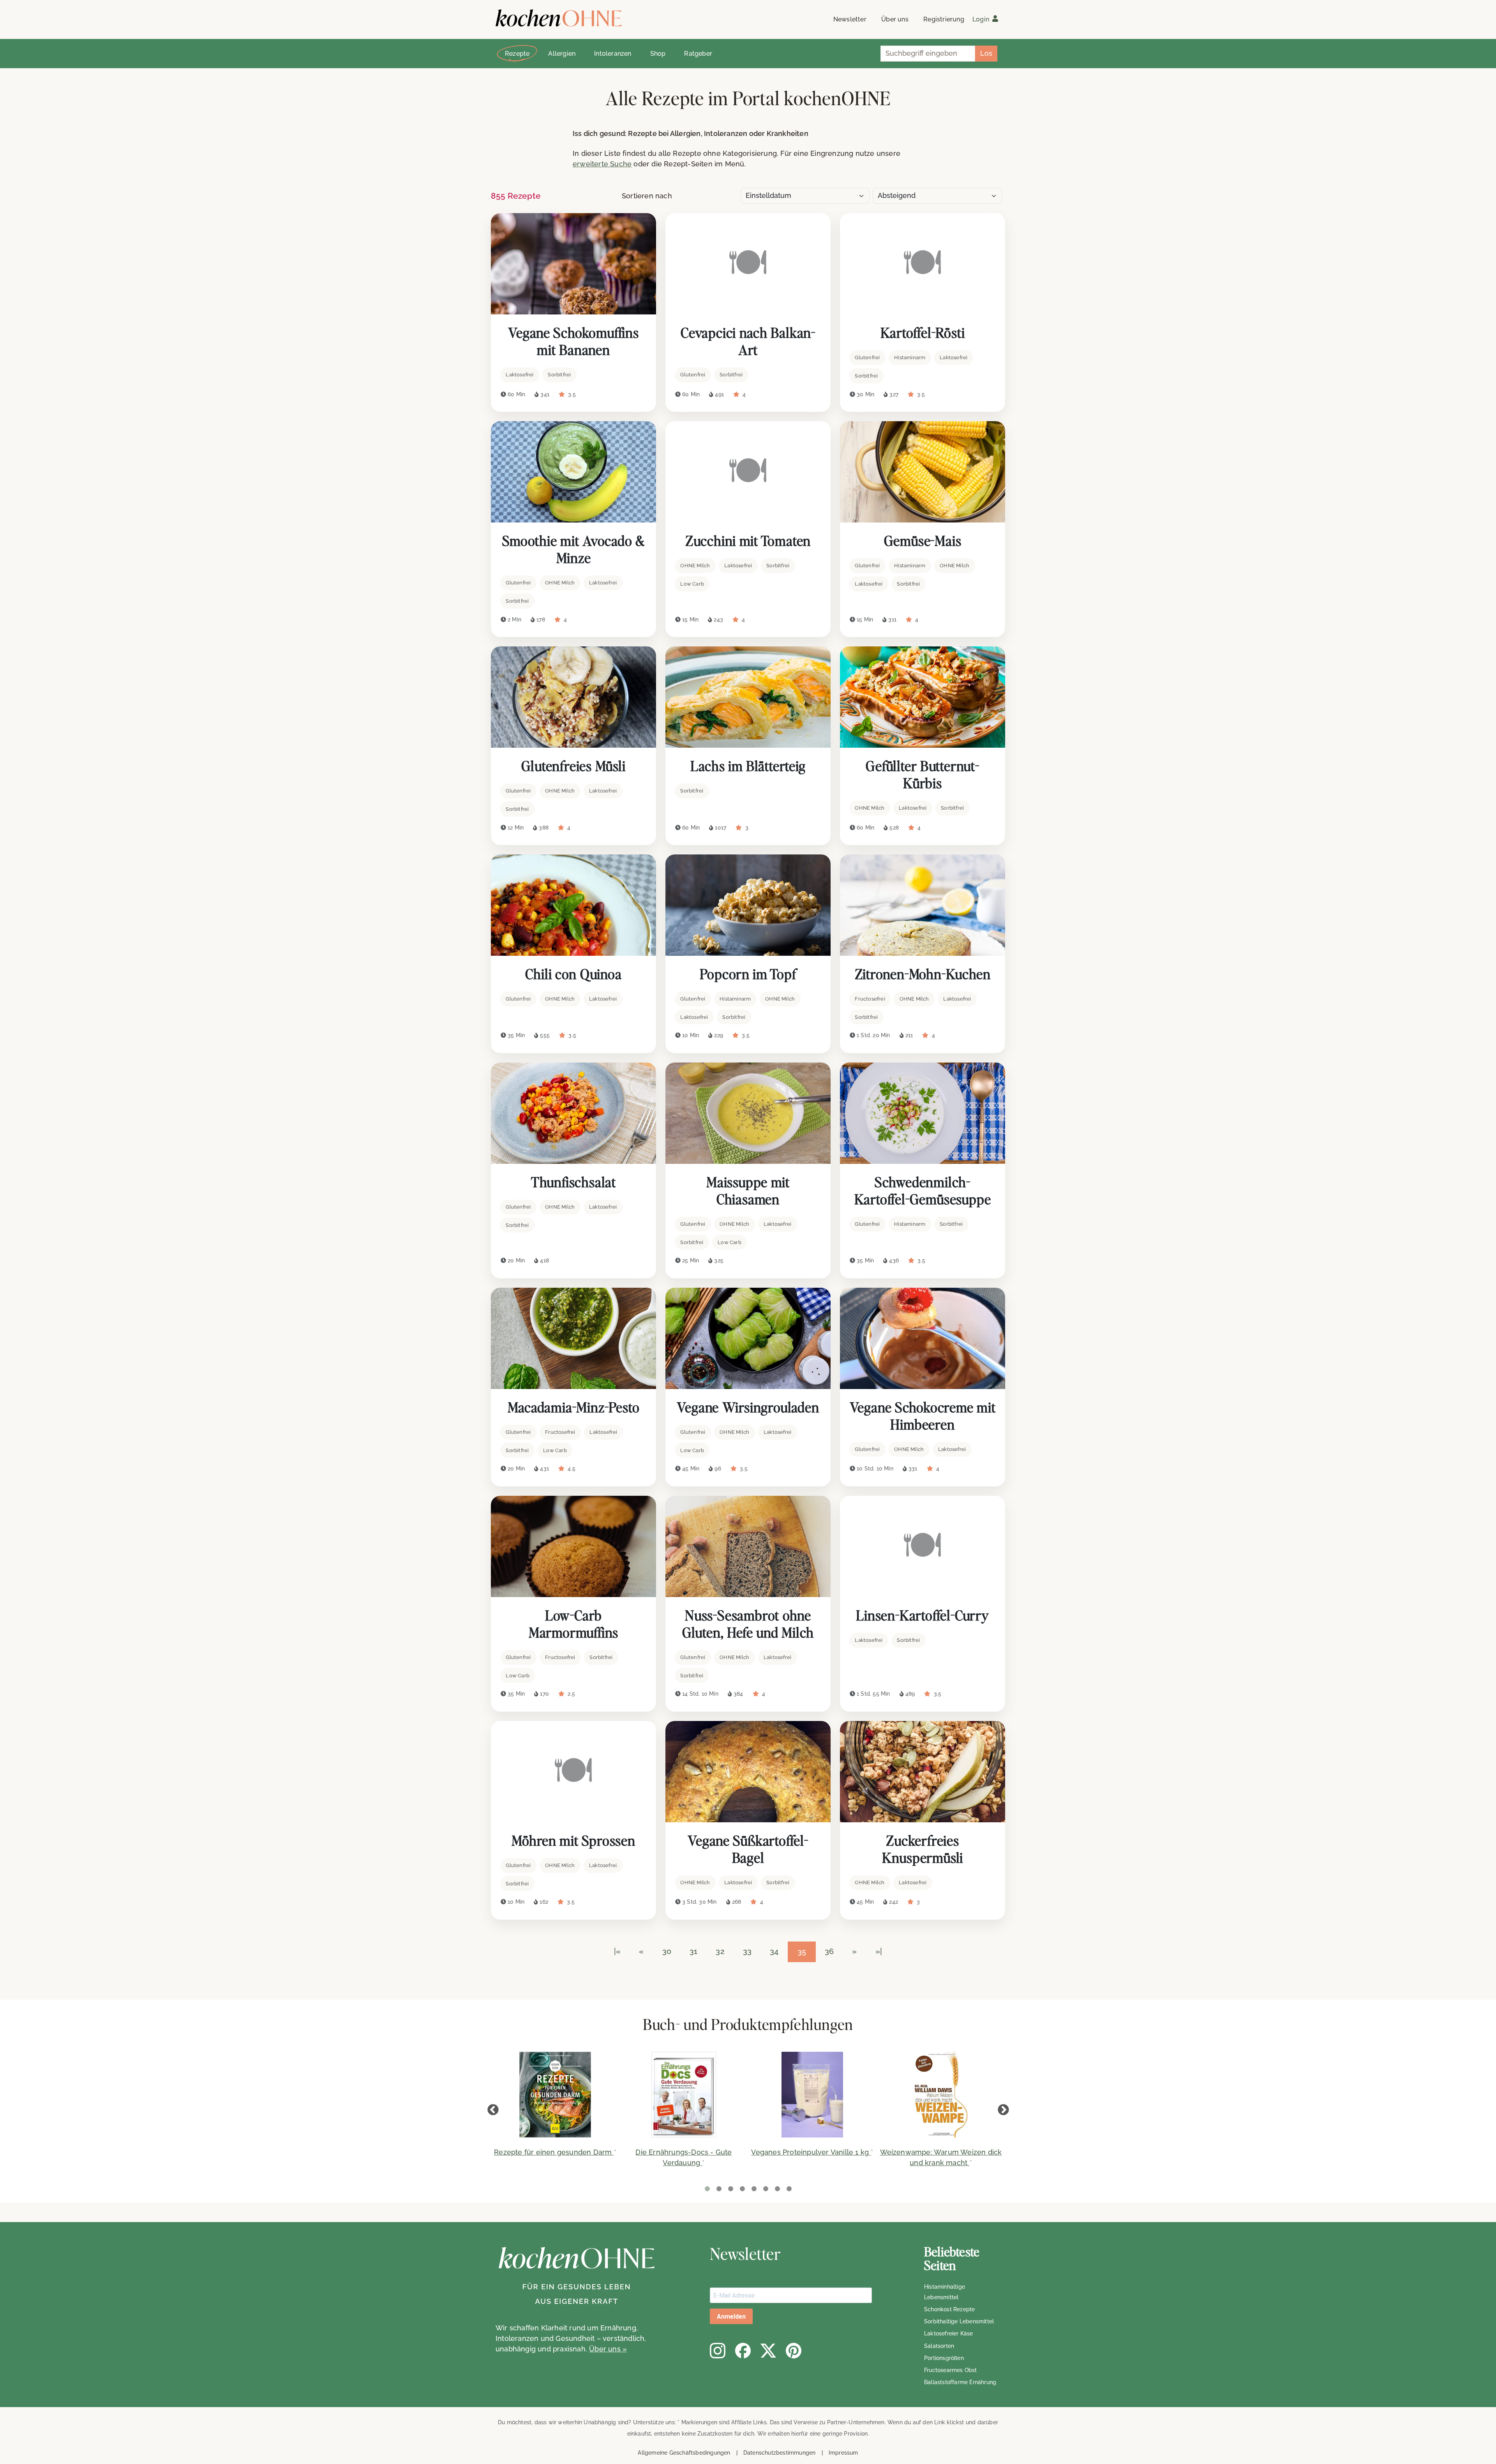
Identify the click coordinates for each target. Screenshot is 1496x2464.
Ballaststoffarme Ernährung (960, 2382)
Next (1003, 2110)
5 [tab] (754, 2189)
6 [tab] (766, 2189)
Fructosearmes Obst (951, 2370)
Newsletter (850, 19)
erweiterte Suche (602, 164)
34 (774, 1951)
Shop (658, 54)
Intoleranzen (613, 54)
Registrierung (944, 19)
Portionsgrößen (944, 2358)
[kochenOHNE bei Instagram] (718, 2351)
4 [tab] (742, 2189)
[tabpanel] (555, 2109)
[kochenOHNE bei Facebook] (743, 2351)
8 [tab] (789, 2189)
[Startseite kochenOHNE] (559, 18)
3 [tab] (730, 2189)
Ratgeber (698, 54)
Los (986, 53)
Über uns (895, 19)
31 (693, 1951)
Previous (493, 2110)
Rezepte (517, 54)
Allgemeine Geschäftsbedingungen (684, 2453)
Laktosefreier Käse (949, 2333)
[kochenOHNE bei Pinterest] (794, 2351)
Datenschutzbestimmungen (780, 2453)
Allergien (562, 54)
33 (747, 1951)
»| (879, 1951)
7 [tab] (777, 2189)
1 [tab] (707, 2189)
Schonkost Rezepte (949, 2309)
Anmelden (731, 2317)
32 (720, 1951)
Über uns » (608, 2349)
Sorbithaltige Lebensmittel (959, 2321)
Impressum (843, 2453)
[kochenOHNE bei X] (768, 2351)
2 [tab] (719, 2189)
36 (829, 1951)
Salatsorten (939, 2346)
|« (617, 1951)
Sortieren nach (647, 196)
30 (667, 1951)
